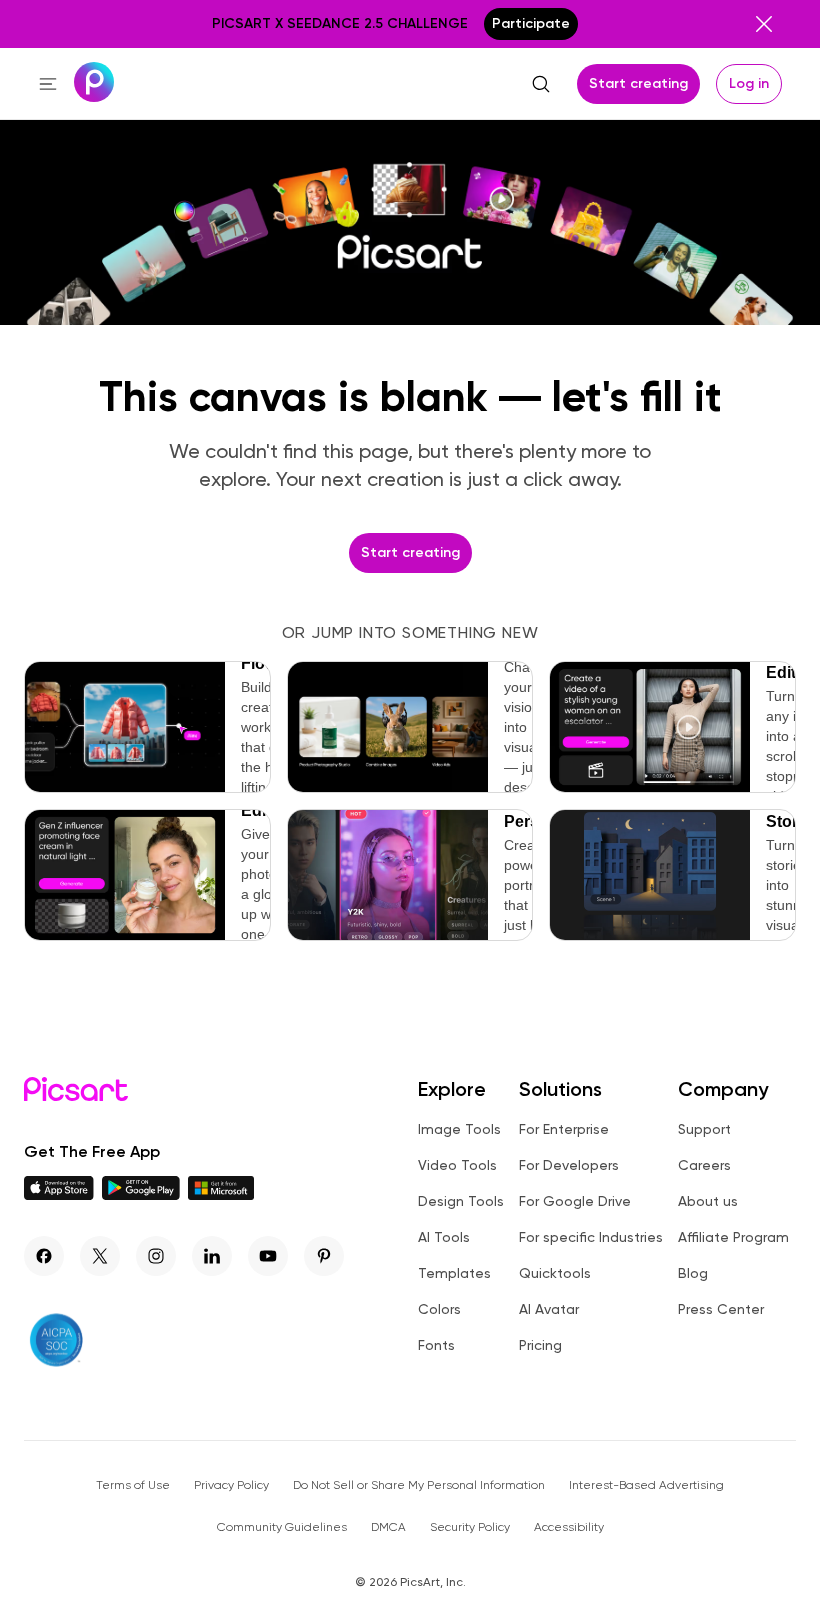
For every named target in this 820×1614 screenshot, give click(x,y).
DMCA (388, 1527)
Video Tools (457, 1165)
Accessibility (569, 1527)
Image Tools (459, 1129)
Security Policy (470, 1527)
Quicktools (555, 1273)
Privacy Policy (231, 1485)
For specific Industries (591, 1237)
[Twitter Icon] (100, 1256)
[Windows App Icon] (221, 1194)
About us (708, 1201)
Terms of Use (133, 1485)
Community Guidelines (282, 1527)
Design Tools (461, 1201)
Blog (693, 1273)
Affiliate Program (733, 1237)
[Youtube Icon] (268, 1256)
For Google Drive (575, 1201)
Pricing (540, 1345)
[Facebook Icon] (44, 1256)
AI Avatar (549, 1309)
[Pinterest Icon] (324, 1256)
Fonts (436, 1345)
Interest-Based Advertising (646, 1485)
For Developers (569, 1165)
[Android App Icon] (141, 1194)
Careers (704, 1165)
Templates (454, 1273)
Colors (439, 1309)
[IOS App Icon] (59, 1194)
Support (704, 1129)
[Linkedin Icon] (212, 1256)
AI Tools (444, 1237)
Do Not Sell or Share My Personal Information (419, 1485)
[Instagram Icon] (156, 1256)
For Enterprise (564, 1129)
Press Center (721, 1309)
